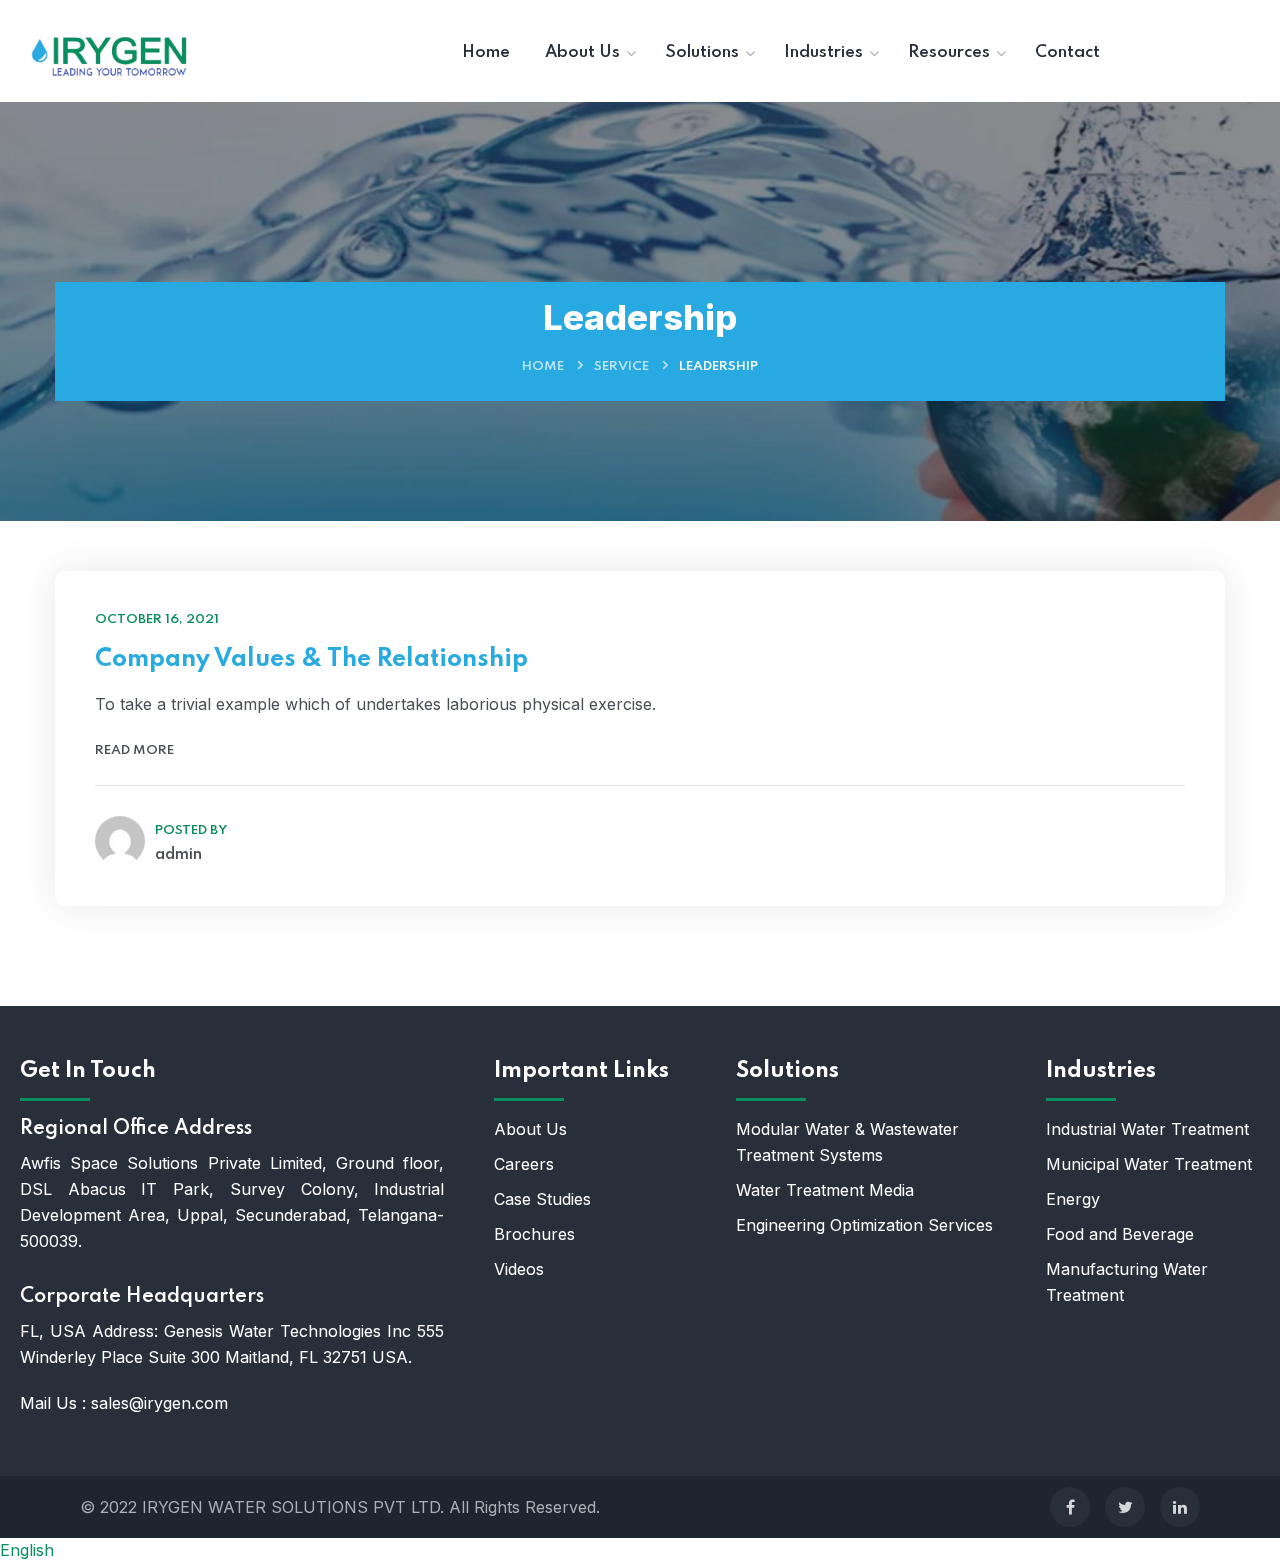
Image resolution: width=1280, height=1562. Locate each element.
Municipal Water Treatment (1149, 1164)
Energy (1075, 1199)
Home (543, 366)
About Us (530, 1129)
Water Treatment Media (825, 1190)
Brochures (534, 1234)
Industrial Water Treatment (1147, 1129)
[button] (640, 1550)
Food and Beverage (1120, 1234)
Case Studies (542, 1199)
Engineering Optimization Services (864, 1225)
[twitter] (1125, 1507)
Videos (519, 1269)
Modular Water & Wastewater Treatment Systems (847, 1142)
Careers (524, 1164)
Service (621, 366)
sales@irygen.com (159, 1403)
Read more (134, 750)
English (27, 1550)
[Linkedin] (1180, 1507)
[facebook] (1070, 1507)
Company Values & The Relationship (311, 659)
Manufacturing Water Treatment (1127, 1282)
